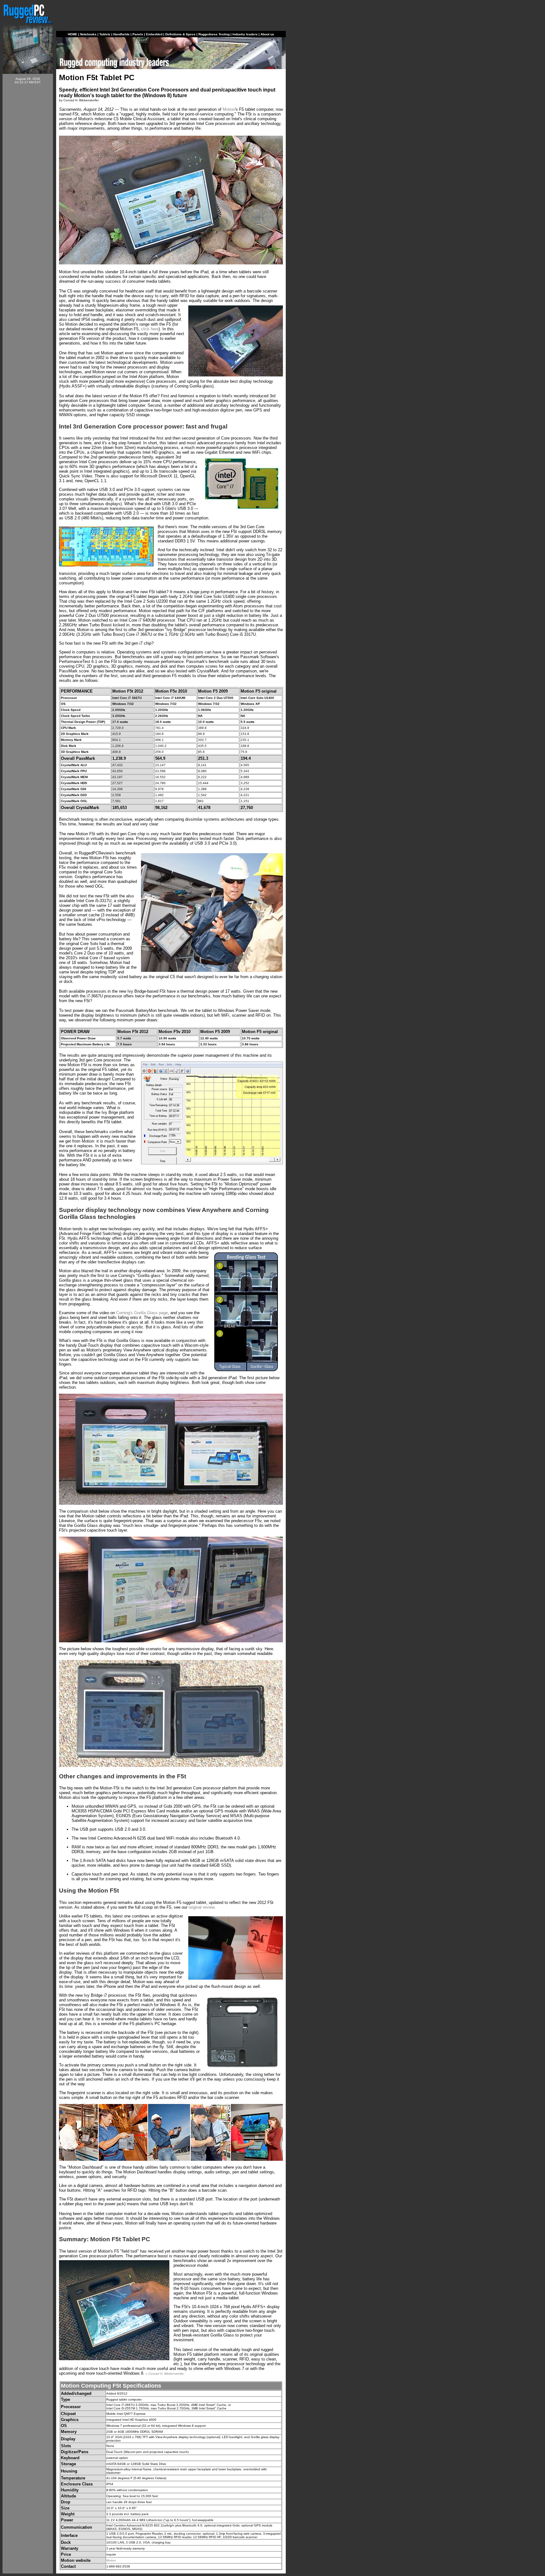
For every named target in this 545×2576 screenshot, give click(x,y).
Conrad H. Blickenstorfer (166, 2374)
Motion (229, 109)
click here (150, 329)
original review (201, 1907)
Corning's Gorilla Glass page (142, 1313)
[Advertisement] (28, 184)
